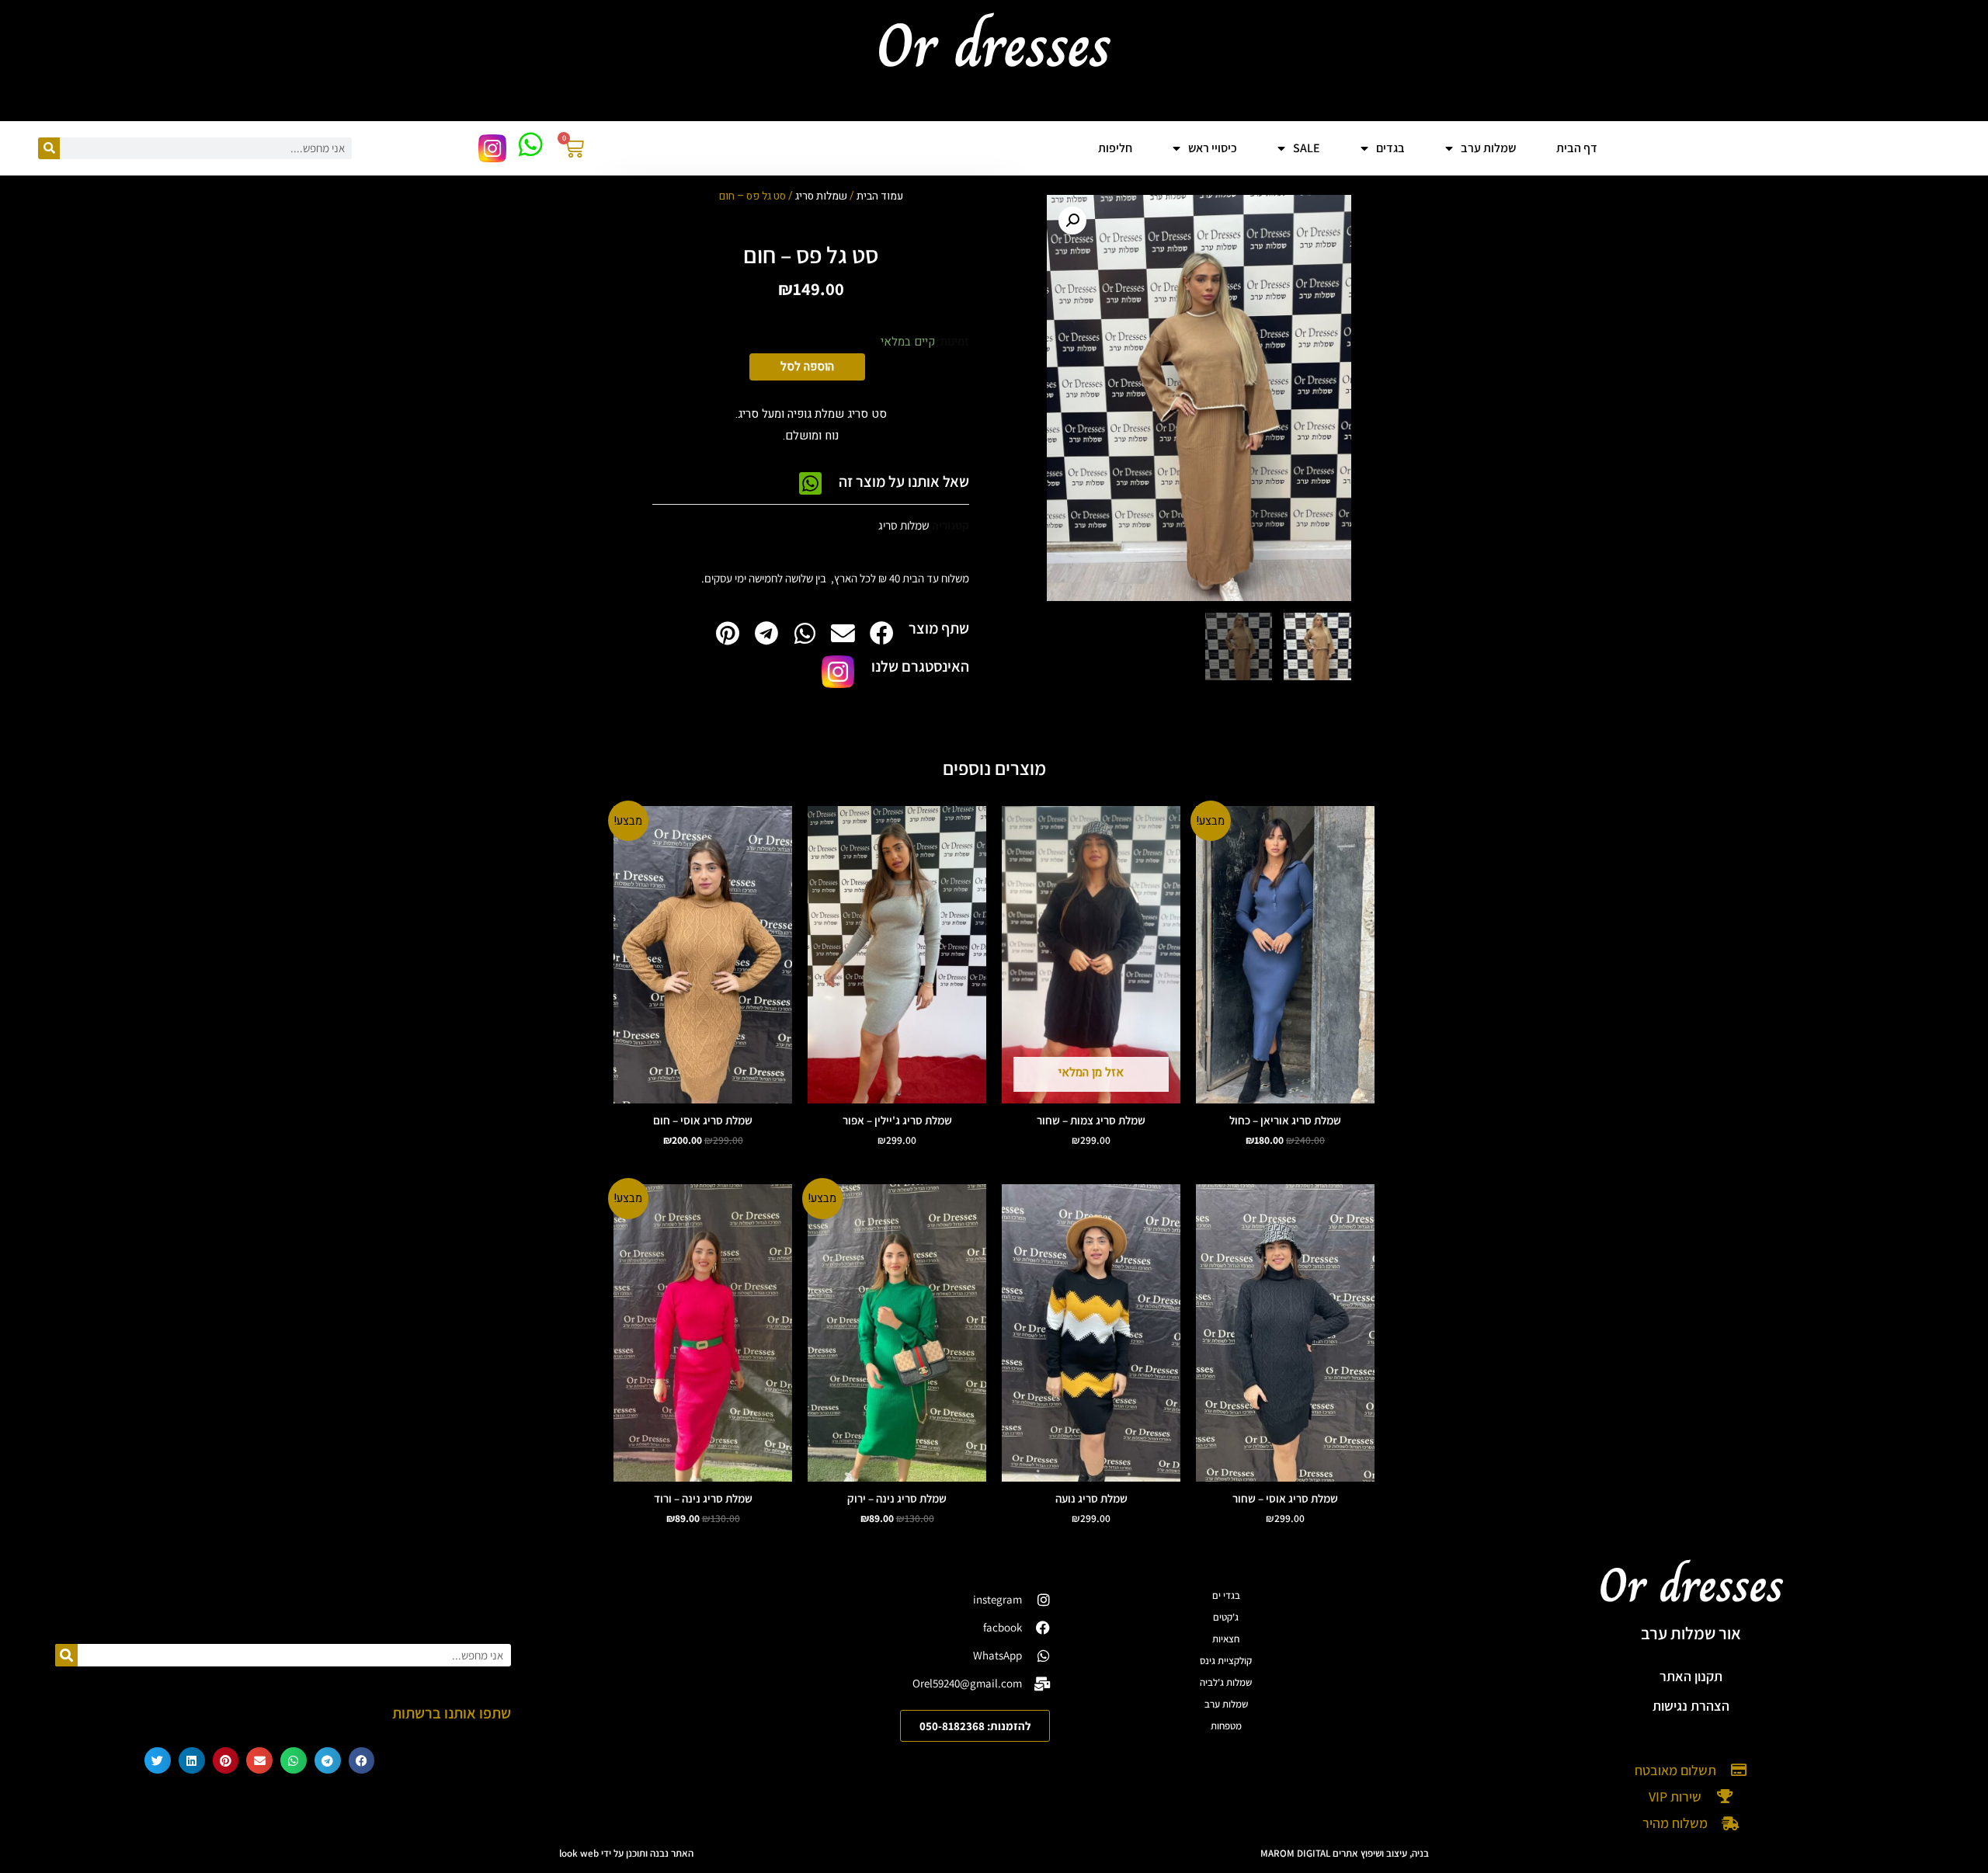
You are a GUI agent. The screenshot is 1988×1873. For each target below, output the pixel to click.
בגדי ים (1226, 1595)
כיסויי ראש (1213, 148)
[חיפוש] (49, 148)
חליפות (1115, 148)
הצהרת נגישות (1691, 1706)
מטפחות (1226, 1726)
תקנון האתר (1691, 1676)
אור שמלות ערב (1691, 1633)
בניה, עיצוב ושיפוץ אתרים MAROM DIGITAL (1345, 1853)
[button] (1072, 221)
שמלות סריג (821, 196)
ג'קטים (1226, 1617)
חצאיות (1226, 1639)
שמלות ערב (1226, 1704)
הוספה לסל (807, 367)
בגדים (1390, 148)
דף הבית (1577, 148)
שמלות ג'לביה (1226, 1682)
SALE (1307, 148)
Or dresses (1691, 1585)
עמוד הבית (880, 196)
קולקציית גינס (1226, 1661)
